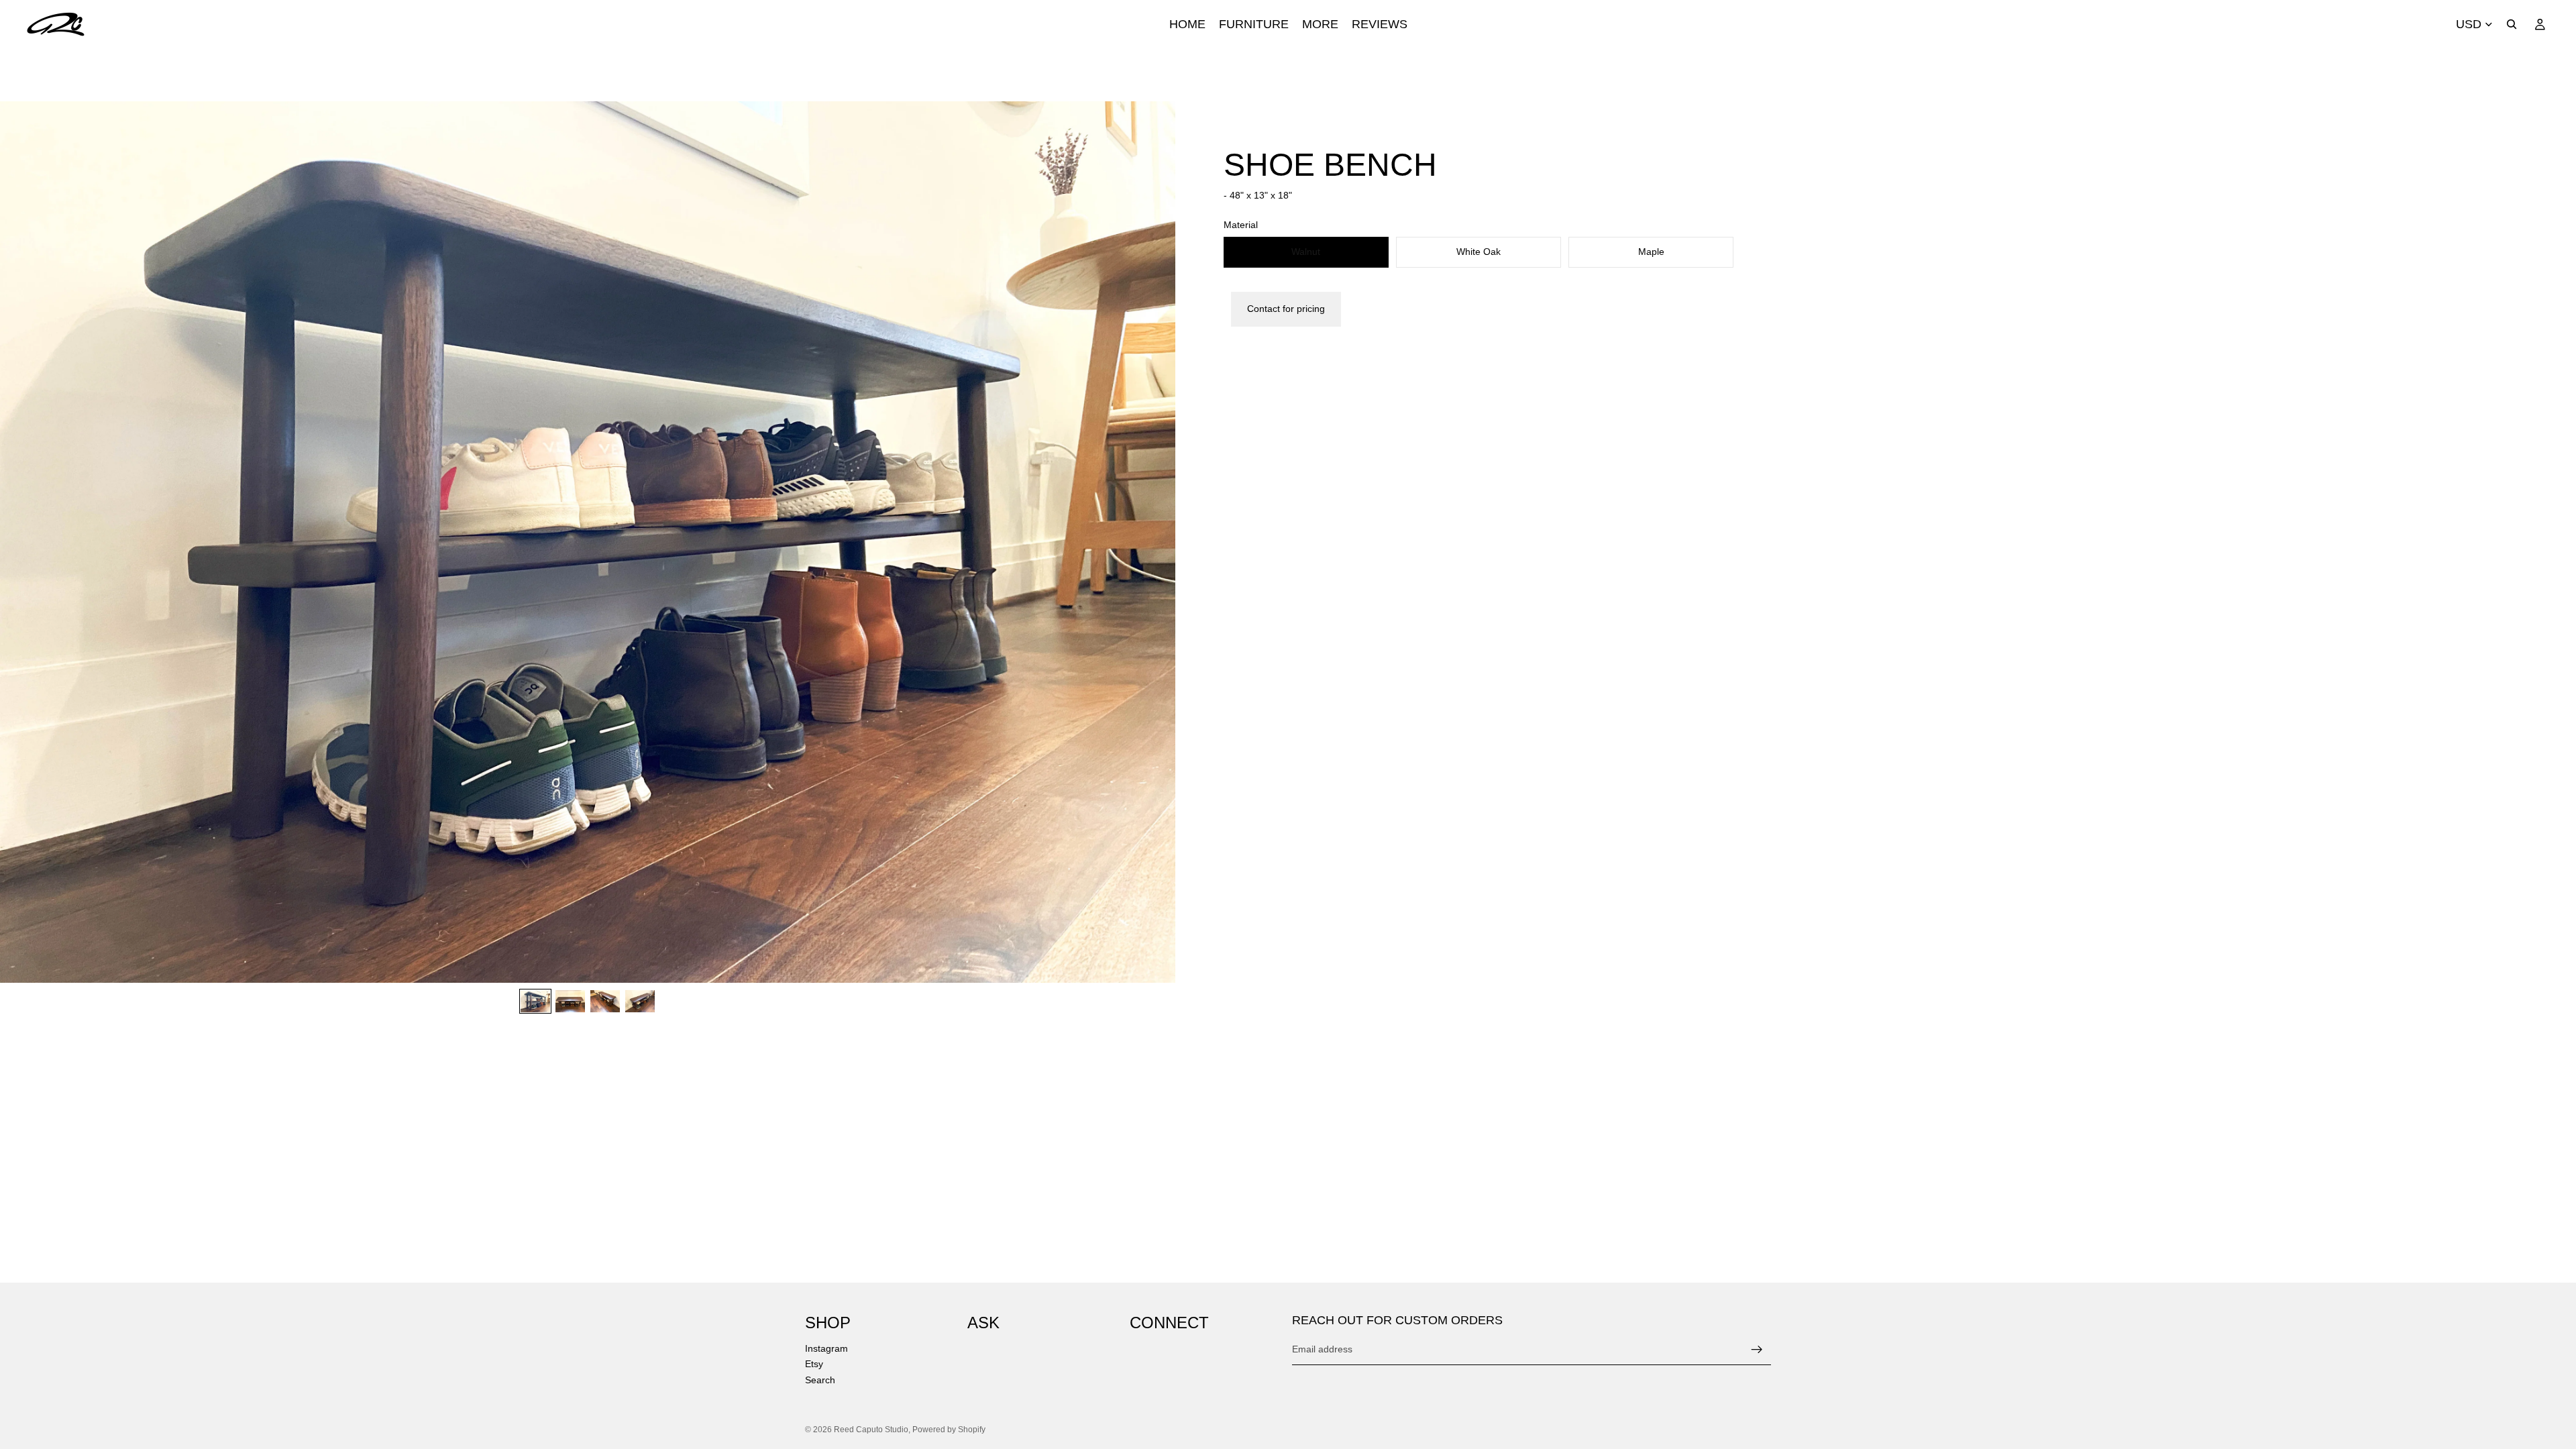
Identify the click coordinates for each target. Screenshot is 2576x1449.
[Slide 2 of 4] (570, 1001)
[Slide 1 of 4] (535, 1001)
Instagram (826, 1348)
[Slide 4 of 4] (640, 1001)
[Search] (2512, 24)
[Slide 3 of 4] (605, 1001)
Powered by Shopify (949, 1430)
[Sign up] (1757, 1350)
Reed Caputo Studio (871, 1430)
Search (820, 1380)
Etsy (814, 1364)
